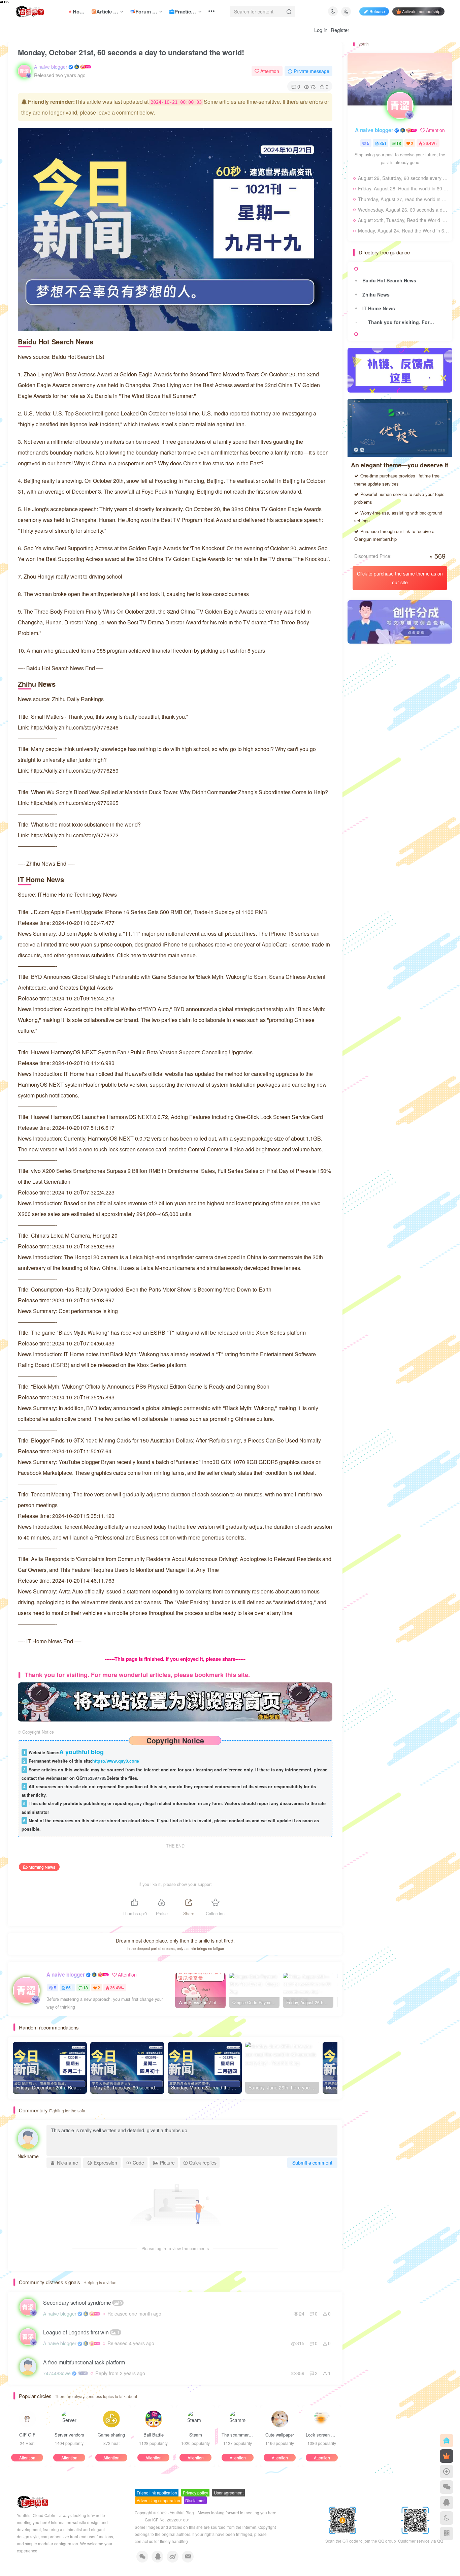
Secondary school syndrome (83, 2303)
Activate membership (421, 11)
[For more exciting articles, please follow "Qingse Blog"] (175, 1701)
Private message (311, 71)
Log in (321, 30)
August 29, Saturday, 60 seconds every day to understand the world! (403, 178)
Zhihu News (376, 294)
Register (340, 30)
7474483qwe (57, 2373)
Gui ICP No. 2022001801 (168, 2520)
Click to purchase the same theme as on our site (400, 578)
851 (70, 1988)
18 (86, 1988)
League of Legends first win (81, 2332)
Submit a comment (312, 2163)
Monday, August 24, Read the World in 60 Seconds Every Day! (403, 230)
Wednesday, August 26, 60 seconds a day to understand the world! (403, 210)
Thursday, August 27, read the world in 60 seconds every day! (403, 199)
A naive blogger (51, 67)
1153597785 (95, 1778)
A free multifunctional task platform (84, 2362)
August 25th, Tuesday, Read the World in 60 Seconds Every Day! (403, 220)
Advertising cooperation (158, 2500)
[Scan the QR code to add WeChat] (447, 2487)
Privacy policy (195, 2493)
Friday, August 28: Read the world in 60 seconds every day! (403, 188)
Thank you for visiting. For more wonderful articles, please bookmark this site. (403, 322)
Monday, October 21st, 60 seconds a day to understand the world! (131, 52)
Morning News (42, 1867)
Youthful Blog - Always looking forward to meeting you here (223, 2513)
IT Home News (379, 308)
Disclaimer (195, 2500)
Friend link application (157, 2493)
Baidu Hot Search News (389, 280)
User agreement (229, 2493)
